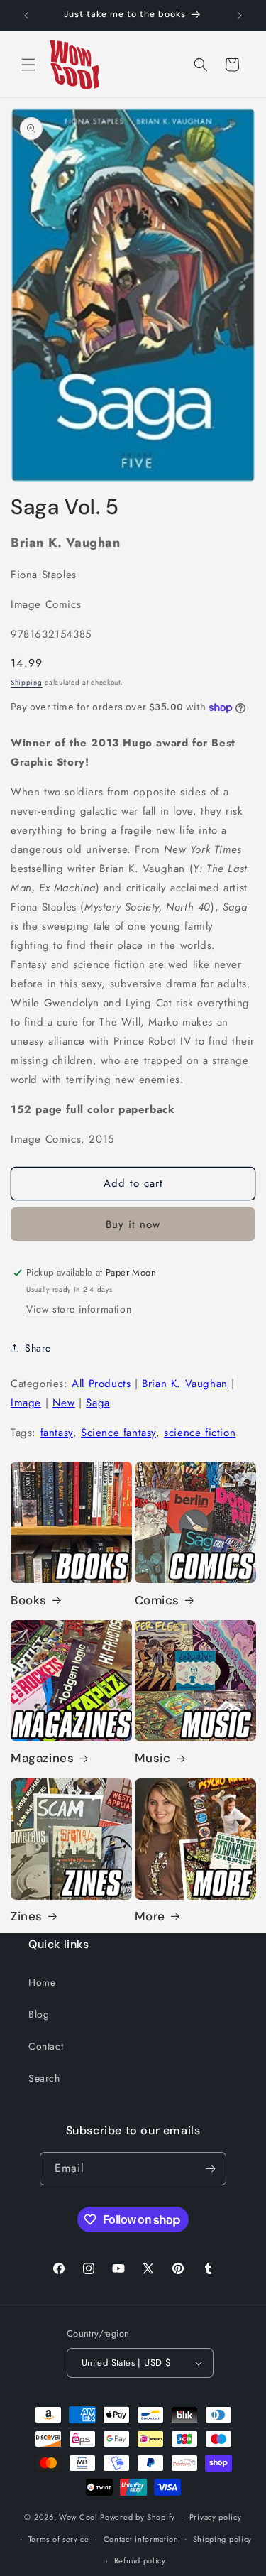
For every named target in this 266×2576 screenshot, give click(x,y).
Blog (39, 2014)
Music (153, 1758)
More (150, 1916)
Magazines (42, 1758)
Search (44, 2078)
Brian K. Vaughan (185, 1384)
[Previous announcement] (26, 16)
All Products (101, 1384)
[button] (28, 65)
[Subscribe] (210, 2169)
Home (42, 1982)
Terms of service (59, 2539)
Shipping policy (223, 2539)
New (64, 1403)
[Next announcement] (240, 16)
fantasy (57, 1433)
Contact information (141, 2539)
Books (29, 1600)
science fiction (200, 1433)
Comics (157, 1600)
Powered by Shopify (138, 2517)
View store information (79, 1309)
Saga (98, 1403)
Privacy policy (216, 2517)
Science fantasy (118, 1433)
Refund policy (140, 2560)
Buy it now (133, 1224)
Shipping (27, 682)
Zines (27, 1916)
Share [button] (38, 1348)
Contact (46, 2046)
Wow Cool (78, 2517)
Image (26, 1403)
